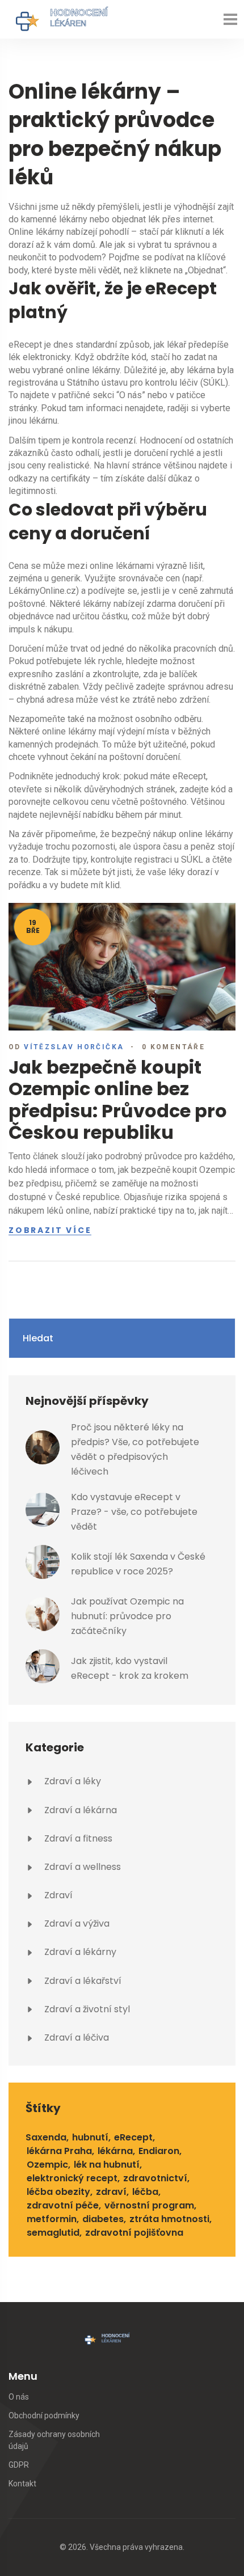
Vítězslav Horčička (74, 1047)
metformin (52, 2219)
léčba (145, 2192)
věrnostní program (149, 2205)
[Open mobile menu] (230, 19)
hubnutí (90, 2137)
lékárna (115, 2151)
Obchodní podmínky (44, 2415)
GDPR (19, 2465)
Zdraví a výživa (76, 1923)
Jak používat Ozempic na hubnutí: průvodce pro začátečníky (127, 1616)
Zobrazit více (50, 1231)
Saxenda (46, 2137)
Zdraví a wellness (81, 1867)
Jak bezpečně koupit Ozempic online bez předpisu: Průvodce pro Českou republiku (118, 1100)
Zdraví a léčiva (75, 2037)
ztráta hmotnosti (169, 2219)
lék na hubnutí (107, 2165)
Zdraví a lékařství (82, 1981)
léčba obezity (58, 2192)
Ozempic (47, 2165)
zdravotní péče (63, 2205)
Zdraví (57, 1895)
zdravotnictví (155, 2178)
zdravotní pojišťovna (134, 2233)
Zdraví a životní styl (86, 2009)
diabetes (103, 2219)
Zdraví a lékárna (79, 1810)
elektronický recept (72, 2178)
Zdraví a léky (71, 1781)
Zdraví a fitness (77, 1838)
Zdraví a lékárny (79, 1952)
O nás (19, 2397)
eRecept (133, 2137)
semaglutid (53, 2233)
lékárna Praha (59, 2151)
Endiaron (159, 2151)
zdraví (111, 2192)
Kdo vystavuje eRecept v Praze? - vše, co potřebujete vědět (134, 1512)
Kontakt (22, 2484)
